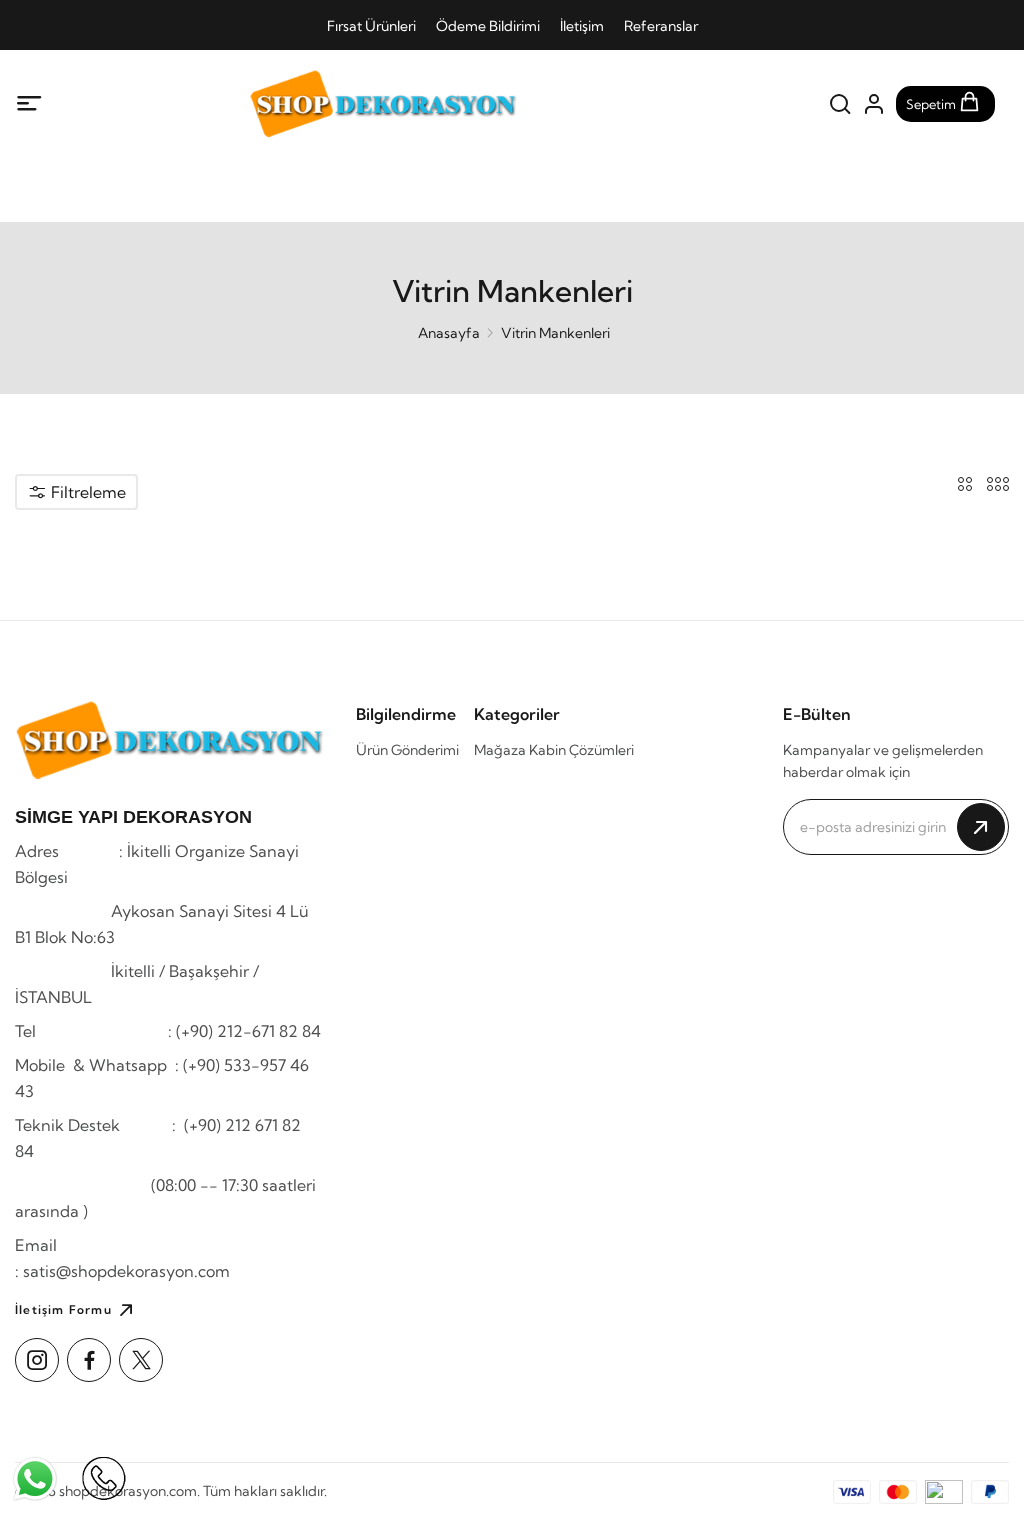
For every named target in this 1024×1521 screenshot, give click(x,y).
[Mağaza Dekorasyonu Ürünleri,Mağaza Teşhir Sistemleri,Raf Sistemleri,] (383, 104)
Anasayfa (449, 333)
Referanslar (661, 26)
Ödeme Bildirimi (488, 26)
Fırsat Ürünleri (371, 26)
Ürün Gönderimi (407, 750)
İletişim (582, 26)
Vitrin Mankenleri (555, 333)
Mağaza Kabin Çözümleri (554, 750)
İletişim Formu (63, 1309)
